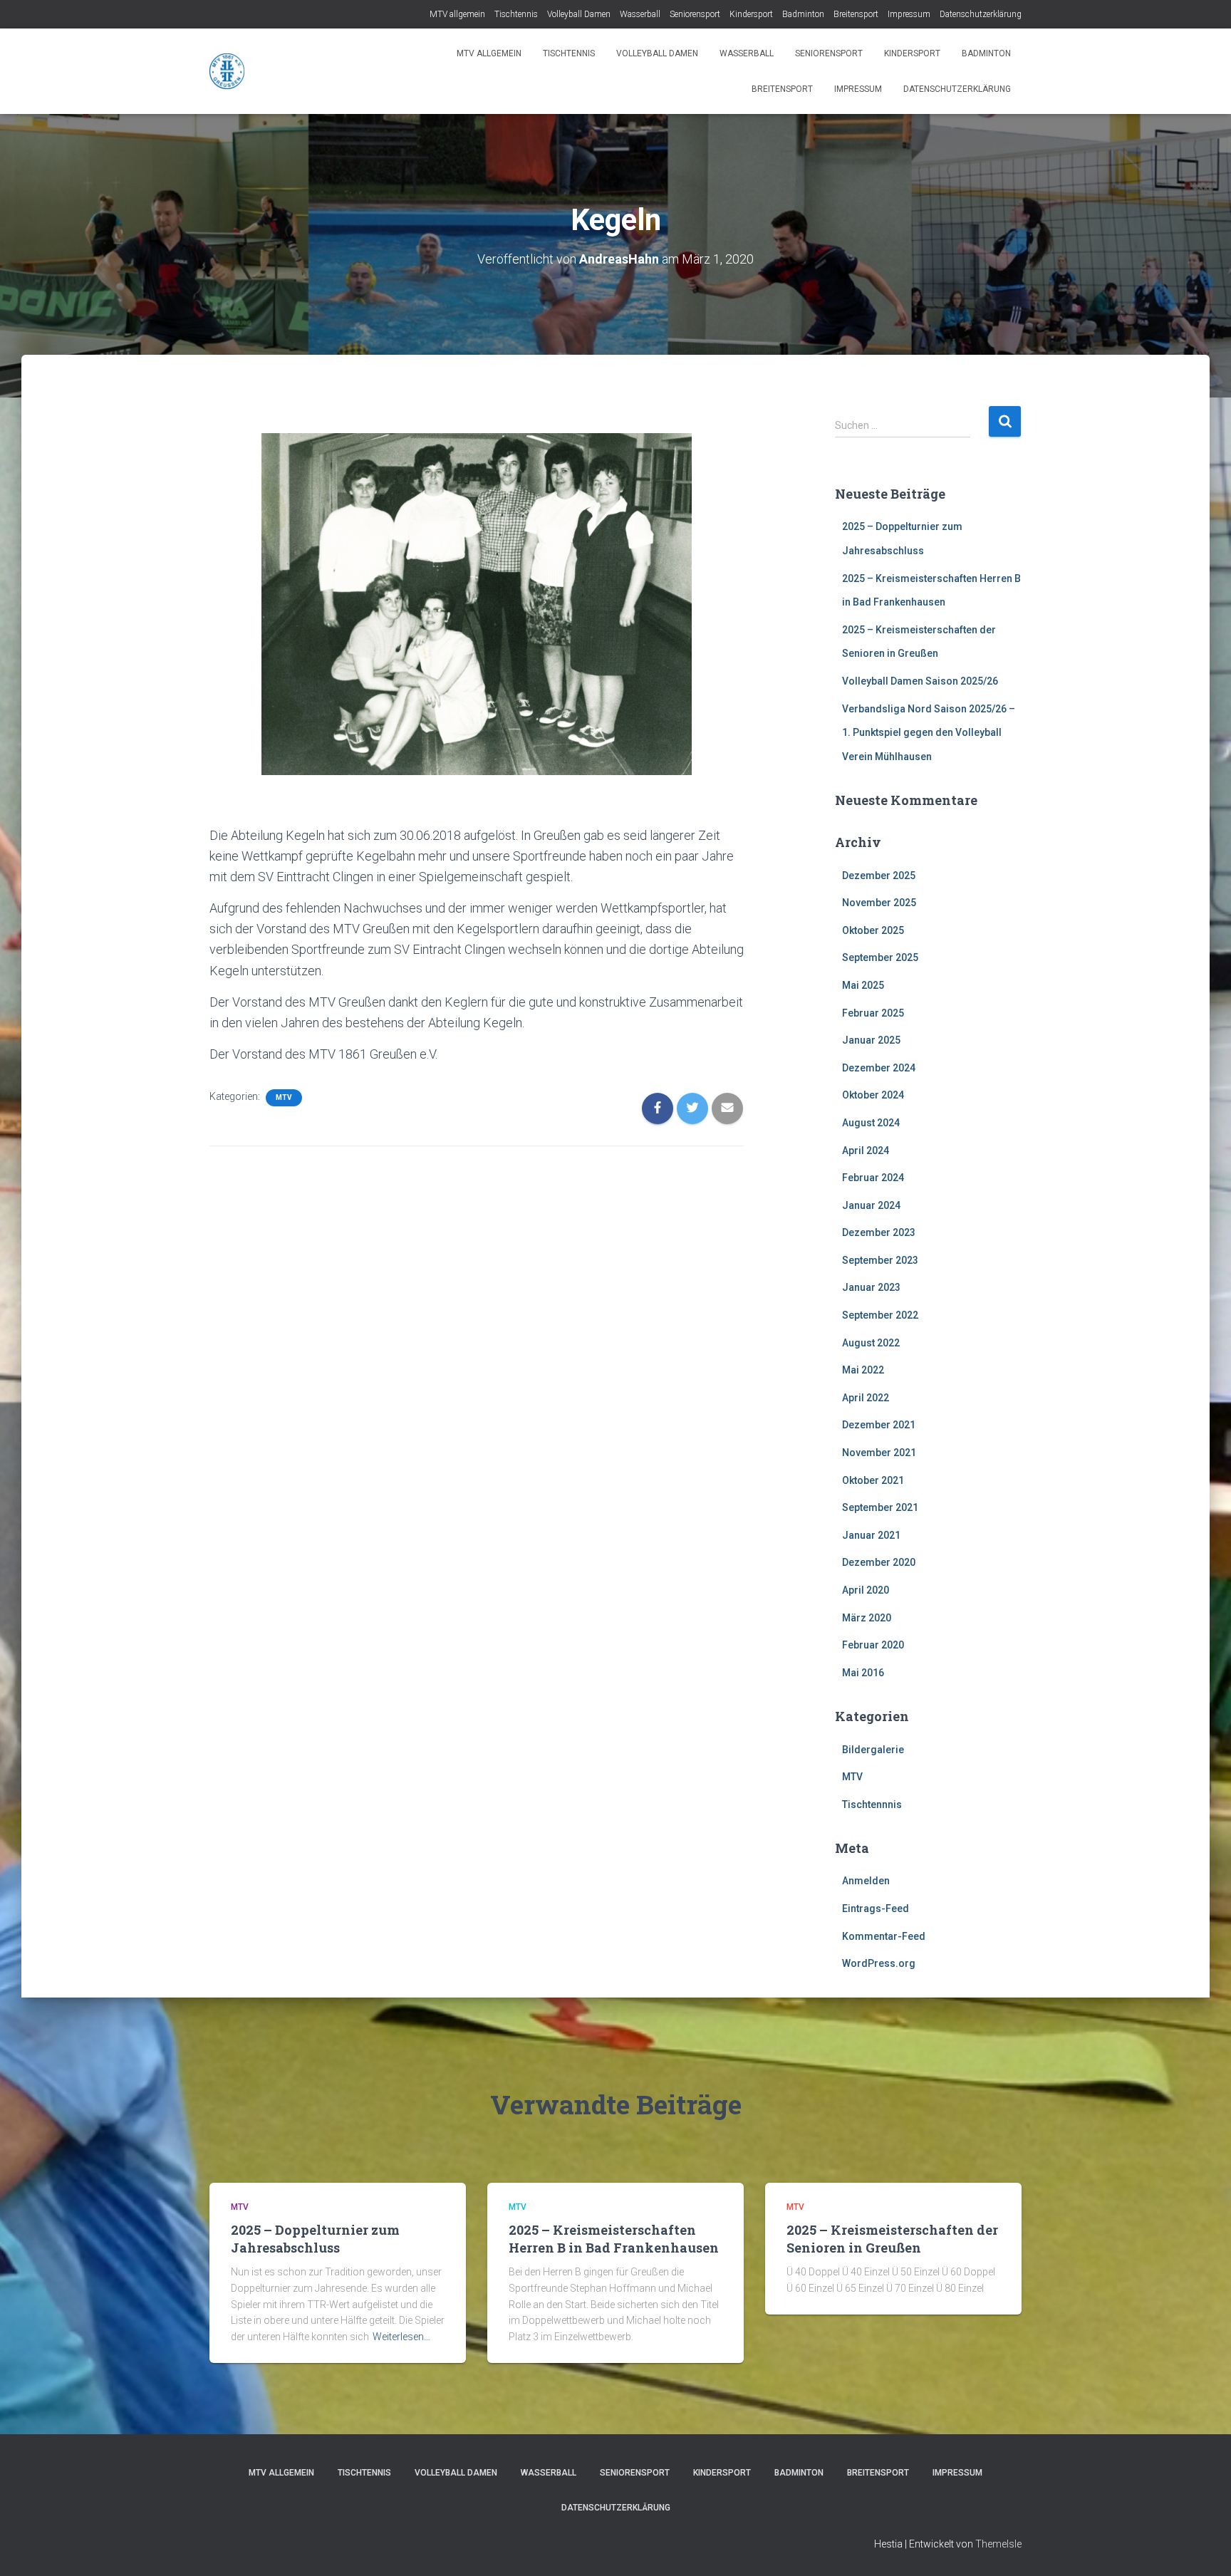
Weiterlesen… (401, 2337)
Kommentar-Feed (884, 1936)
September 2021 (880, 1507)
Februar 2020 (873, 1645)
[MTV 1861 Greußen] (227, 71)
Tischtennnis (872, 1804)
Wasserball (640, 14)
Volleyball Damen (579, 14)
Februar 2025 (873, 1013)
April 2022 (866, 1398)
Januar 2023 (871, 1287)
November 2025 (879, 903)
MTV (284, 1097)
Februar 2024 (873, 1178)
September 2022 (880, 1315)
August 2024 (871, 1123)
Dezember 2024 (879, 1068)
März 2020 (867, 1618)
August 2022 (871, 1343)
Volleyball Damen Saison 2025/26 (920, 681)
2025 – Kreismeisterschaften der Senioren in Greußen (892, 2239)
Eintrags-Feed (876, 1908)
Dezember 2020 (879, 1562)
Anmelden (866, 1881)
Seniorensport (695, 14)
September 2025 (880, 957)
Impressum (909, 14)
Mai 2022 (863, 1370)
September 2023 (880, 1260)
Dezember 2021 (879, 1425)
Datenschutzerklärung (981, 14)
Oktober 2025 (873, 930)
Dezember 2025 (879, 876)
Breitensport (856, 14)
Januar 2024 (871, 1205)
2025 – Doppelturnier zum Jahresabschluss (315, 2239)
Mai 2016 (863, 1673)
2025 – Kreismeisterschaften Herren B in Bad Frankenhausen (614, 2239)
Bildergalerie (873, 1750)
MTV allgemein (457, 14)
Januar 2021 (871, 1535)
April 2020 (866, 1590)
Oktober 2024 (873, 1095)
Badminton (803, 14)
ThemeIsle (998, 2544)
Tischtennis (516, 14)
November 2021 (879, 1453)
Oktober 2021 (873, 1480)
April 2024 (866, 1151)
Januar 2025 (871, 1040)
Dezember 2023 (879, 1232)
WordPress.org (879, 1963)
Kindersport (751, 14)
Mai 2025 (863, 985)
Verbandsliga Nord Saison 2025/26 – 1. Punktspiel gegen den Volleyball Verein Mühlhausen (929, 733)
